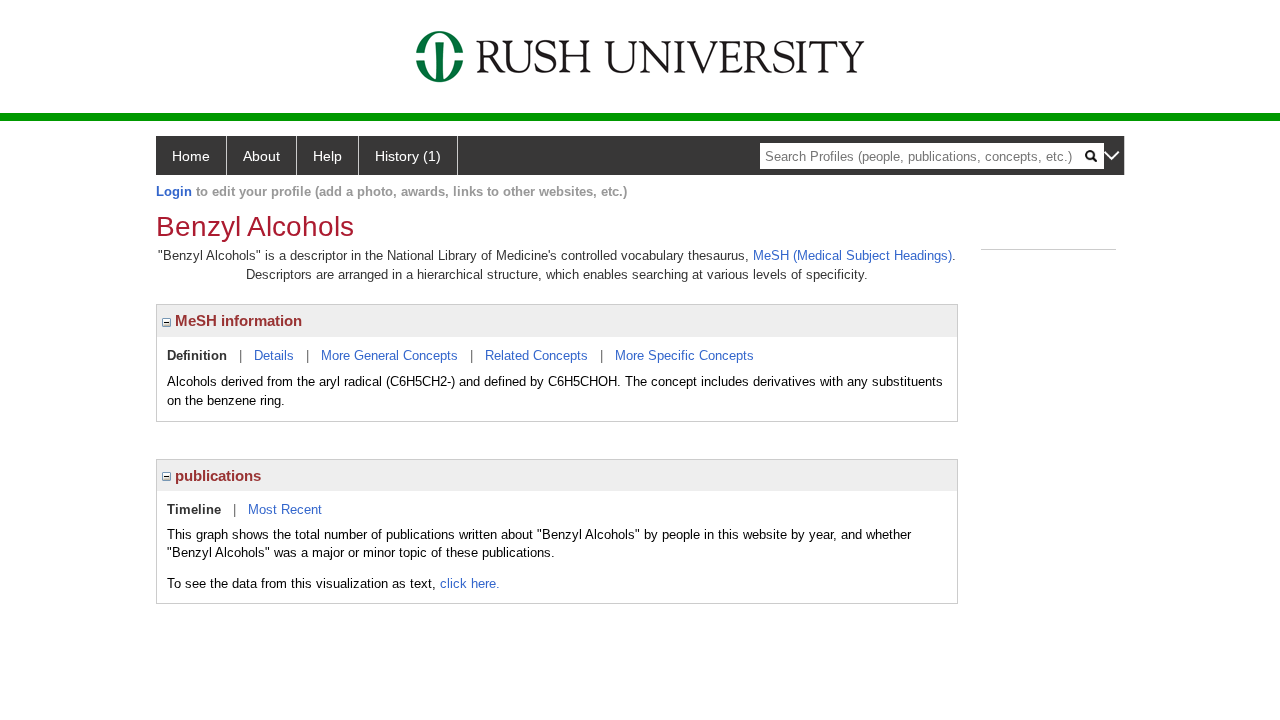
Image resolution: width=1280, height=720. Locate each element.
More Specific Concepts (684, 355)
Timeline (194, 509)
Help (327, 156)
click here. (470, 583)
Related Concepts (536, 355)
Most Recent (285, 509)
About (261, 156)
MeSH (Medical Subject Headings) (852, 255)
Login (174, 191)
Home (191, 156)
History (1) (408, 156)
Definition (197, 355)
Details (274, 355)
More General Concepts (389, 355)
